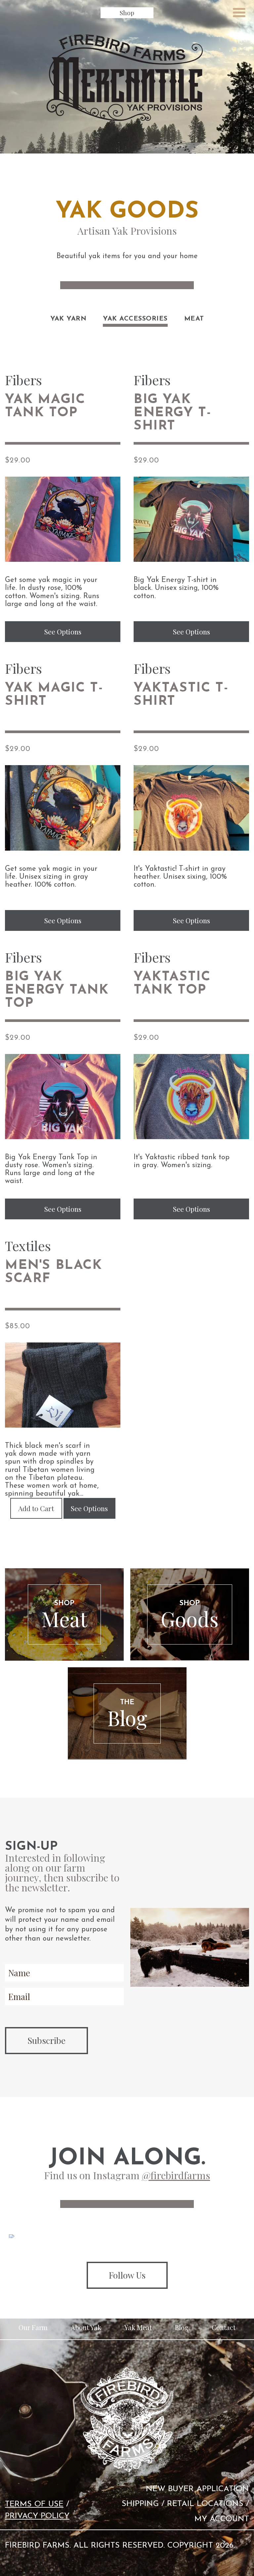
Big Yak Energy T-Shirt (172, 413)
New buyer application (197, 2489)
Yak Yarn (68, 319)
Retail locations (205, 2504)
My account (222, 2519)
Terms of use (34, 2504)
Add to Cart (36, 1508)
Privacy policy (37, 2516)
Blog (182, 2327)
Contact (224, 2327)
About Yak (86, 2327)
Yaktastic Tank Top (172, 984)
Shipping (140, 2504)
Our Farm (33, 2327)
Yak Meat (138, 2327)
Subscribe (46, 2040)
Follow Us (127, 2275)
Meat (194, 319)
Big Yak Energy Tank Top (57, 990)
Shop (127, 13)
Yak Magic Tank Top (45, 406)
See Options (63, 631)
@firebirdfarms (176, 2175)
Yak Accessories (135, 319)
